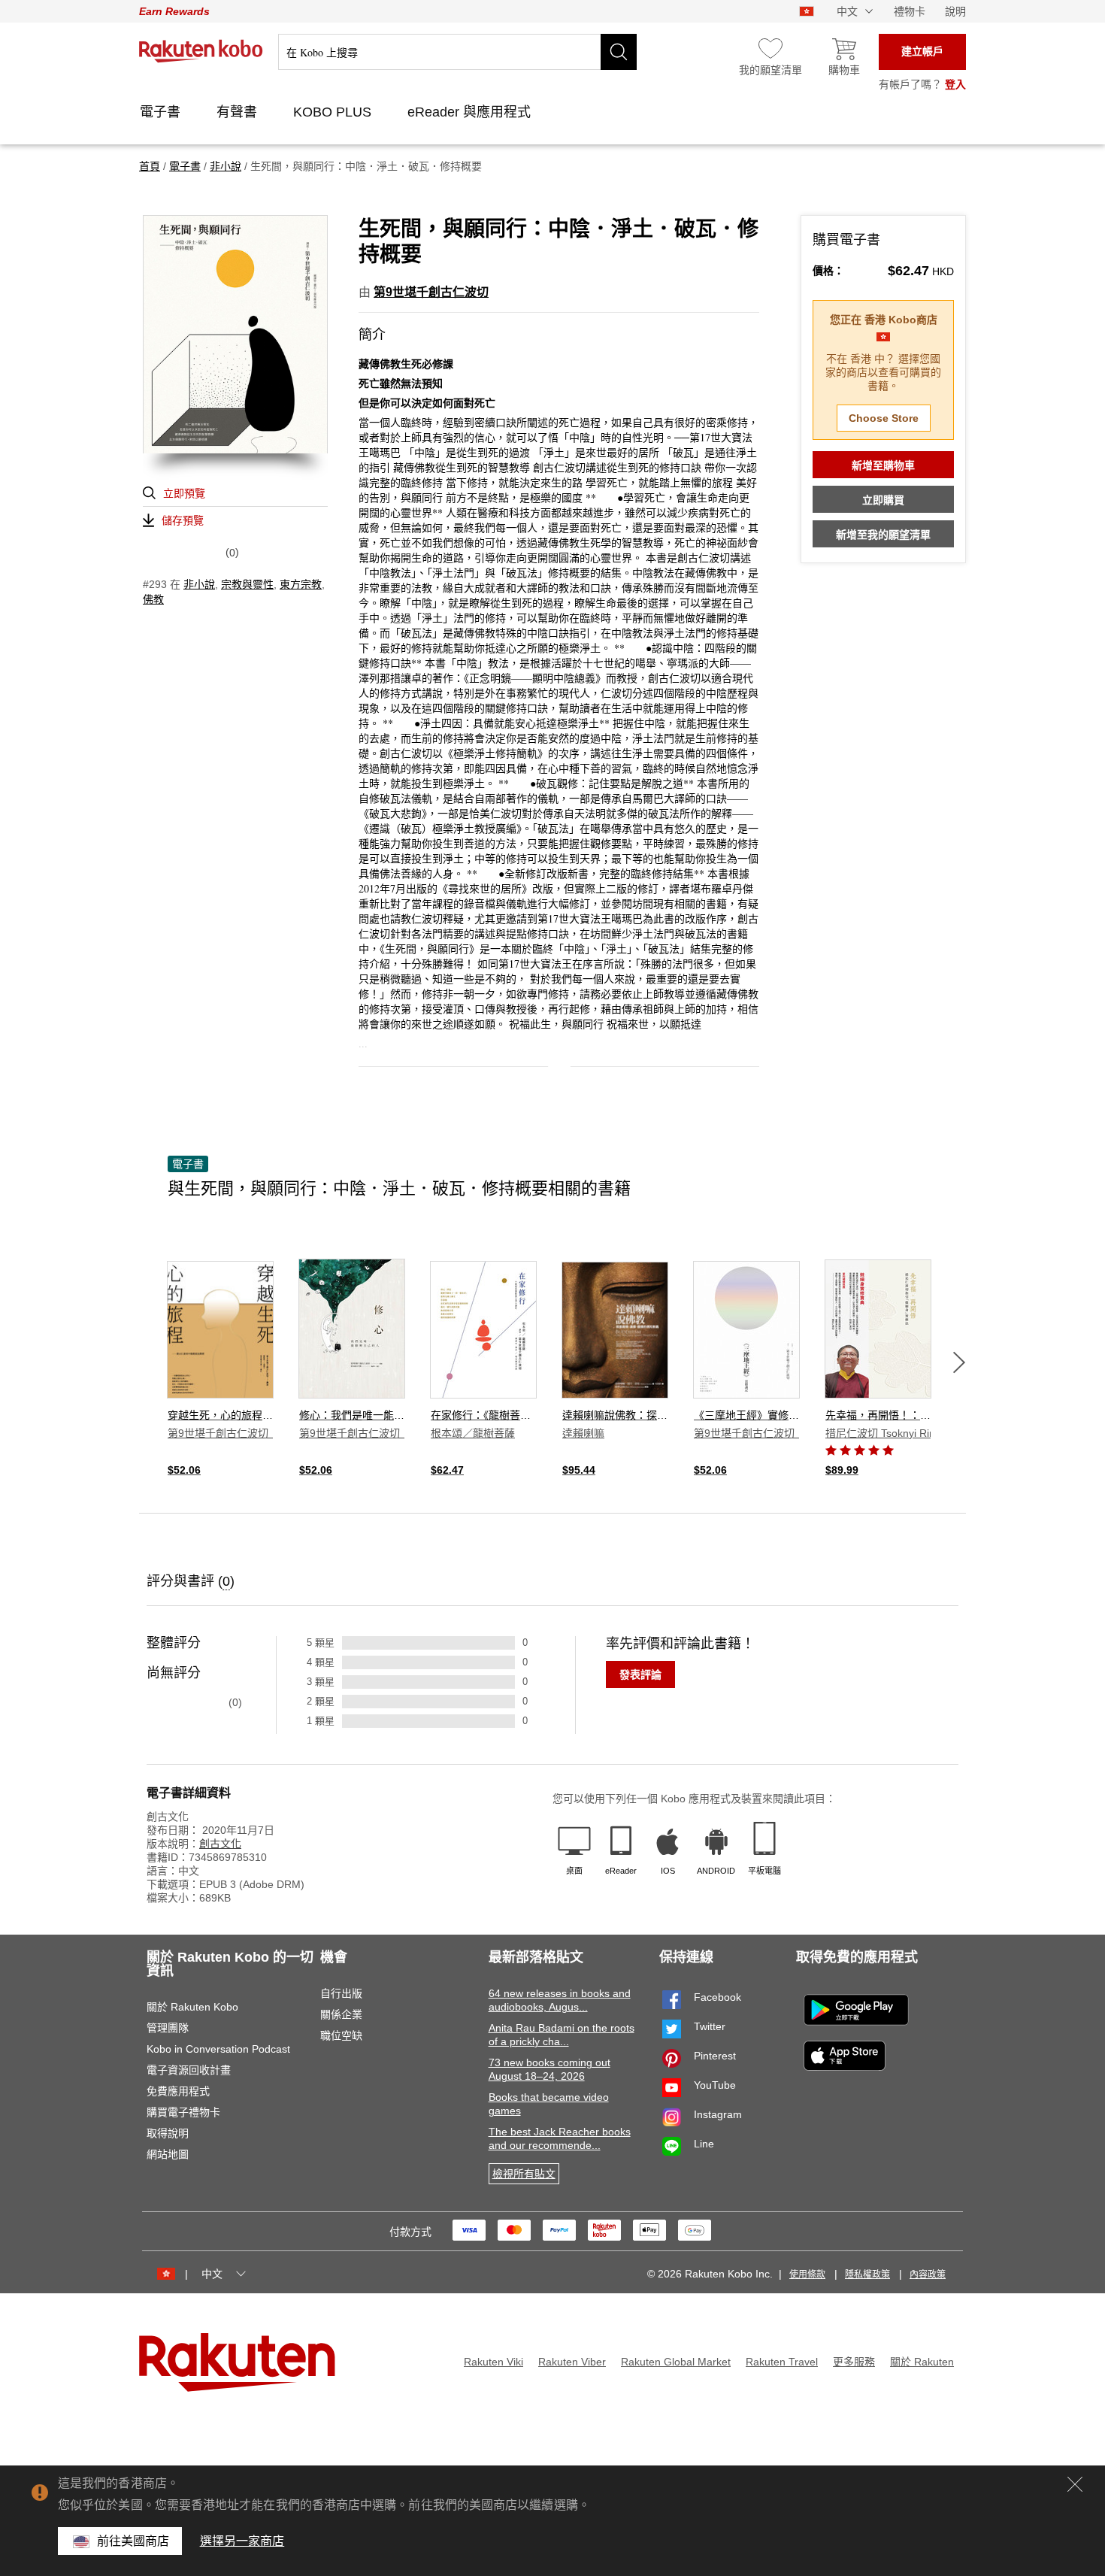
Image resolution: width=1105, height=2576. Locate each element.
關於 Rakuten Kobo (192, 2007)
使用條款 (807, 2274)
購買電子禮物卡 (183, 2112)
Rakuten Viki (493, 2362)
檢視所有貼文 (524, 2174)
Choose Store (884, 418)
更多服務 (854, 2362)
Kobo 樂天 (201, 51)
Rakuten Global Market (676, 2362)
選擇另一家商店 (242, 2541)
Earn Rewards (174, 11)
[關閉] (1075, 2484)
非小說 (199, 584)
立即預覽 (184, 493)
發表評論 (640, 1674)
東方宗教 (301, 584)
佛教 (153, 599)
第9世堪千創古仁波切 (431, 292)
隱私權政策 (867, 2274)
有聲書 (239, 112)
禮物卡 (910, 11)
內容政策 (928, 2274)
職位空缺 (341, 2035)
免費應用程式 (178, 2091)
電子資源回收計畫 (189, 2070)
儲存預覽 (183, 520)
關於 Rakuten (922, 2362)
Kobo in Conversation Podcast (218, 2049)
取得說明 (168, 2133)
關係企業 (341, 2014)
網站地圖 (168, 2154)
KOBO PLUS (334, 112)
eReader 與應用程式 (471, 112)
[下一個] (959, 1362)
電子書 (162, 112)
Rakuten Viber (572, 2362)
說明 (955, 11)
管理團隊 (168, 2028)
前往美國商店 (133, 2541)
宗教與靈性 (247, 584)
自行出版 (341, 1993)
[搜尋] (619, 52)
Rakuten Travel (782, 2362)
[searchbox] (457, 52)
